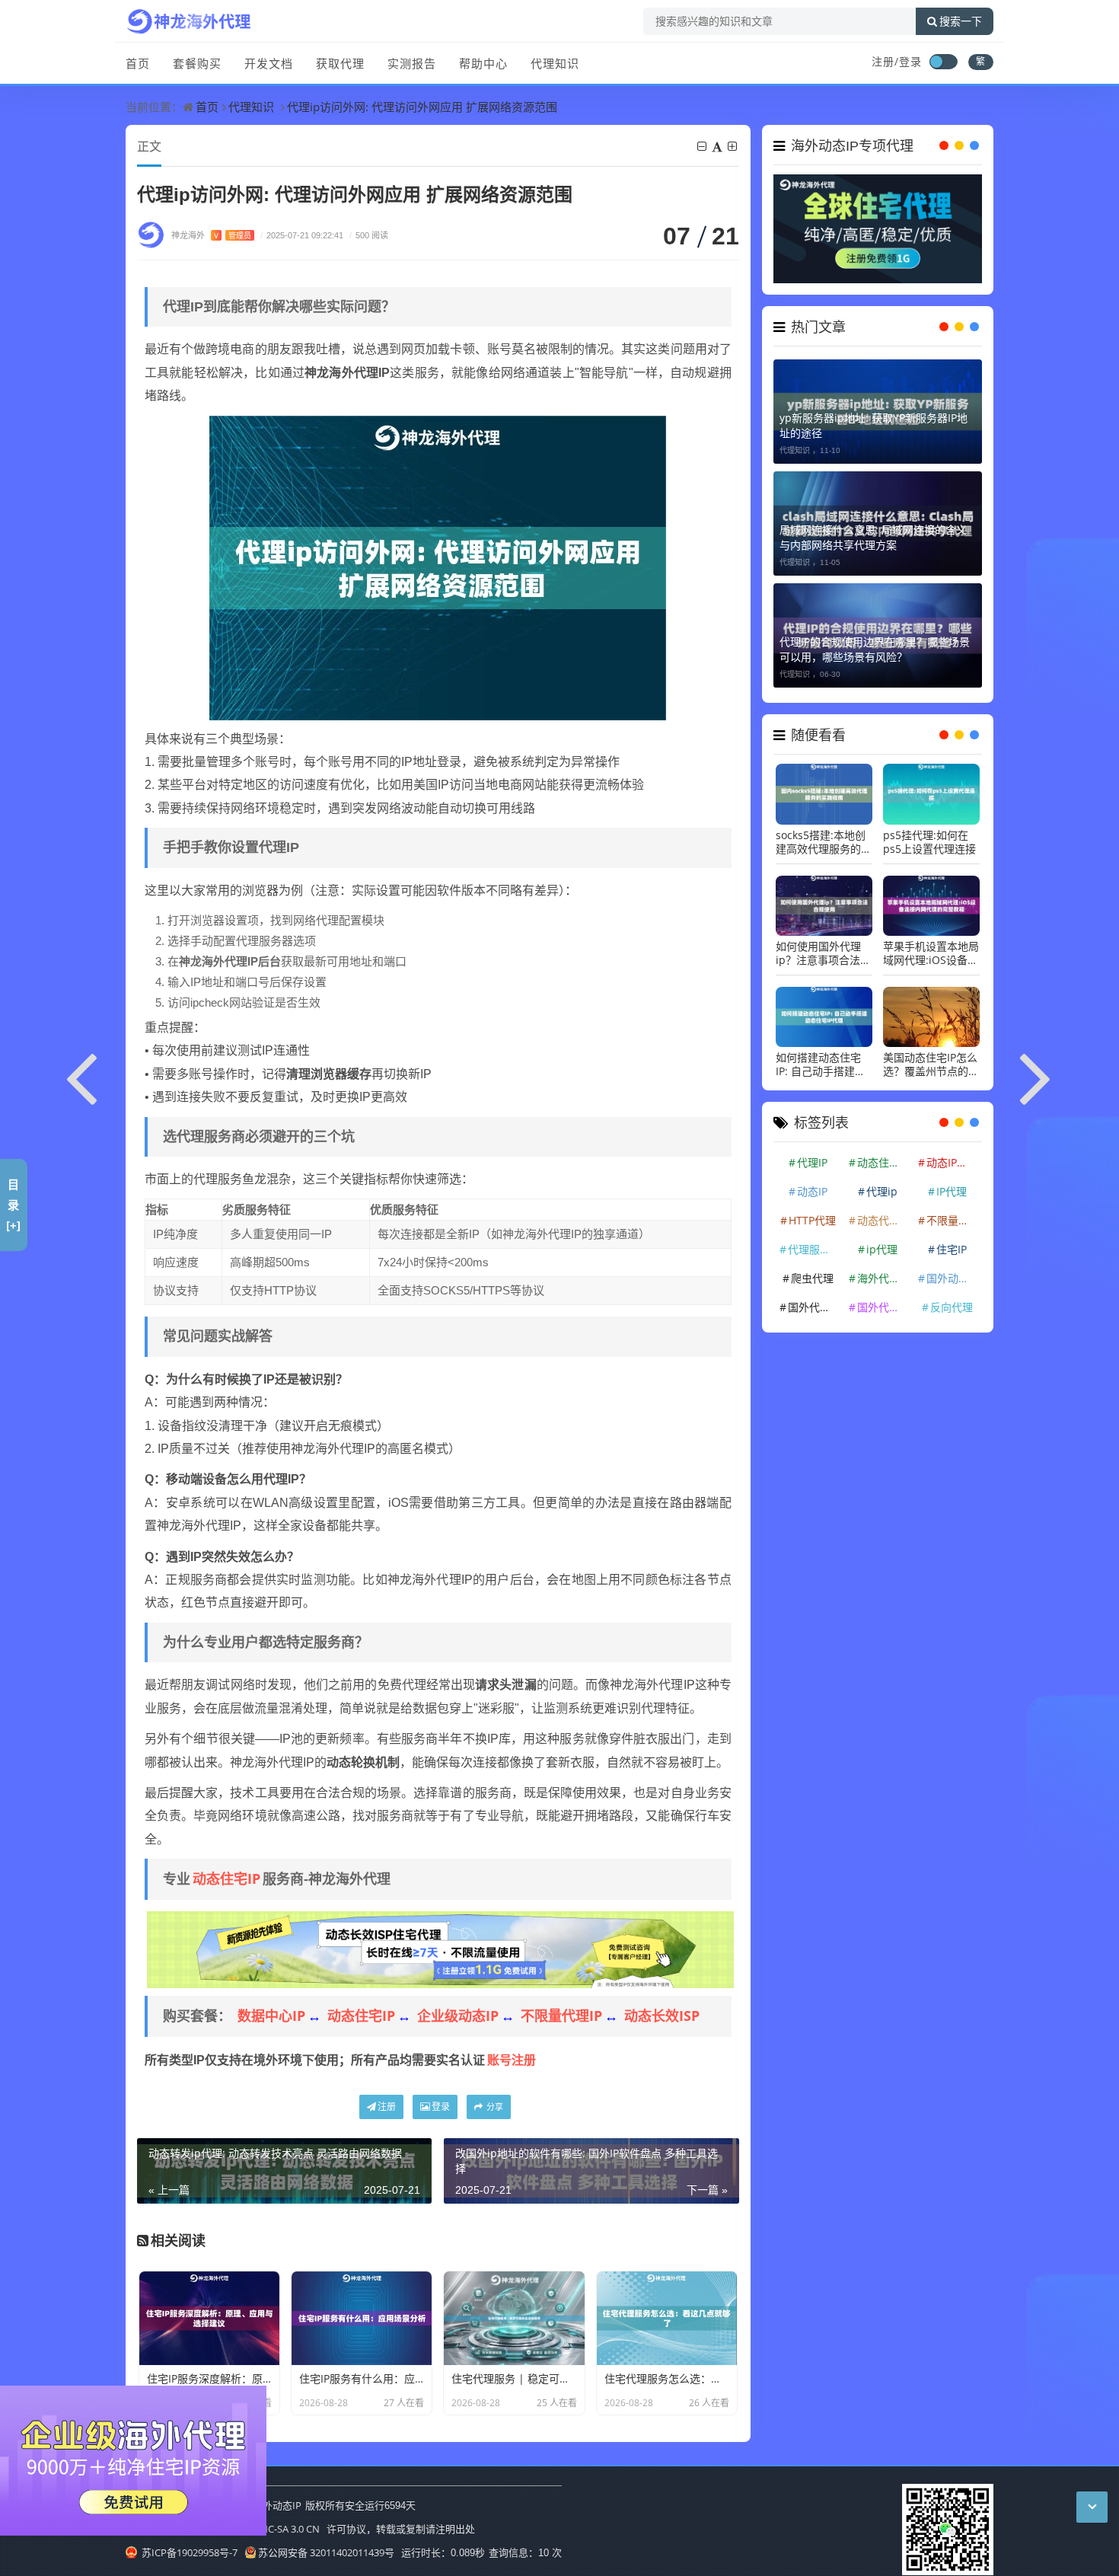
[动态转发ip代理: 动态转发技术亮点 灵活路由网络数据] (82, 1076)
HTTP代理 (812, 1220)
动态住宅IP (226, 1879)
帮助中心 (483, 63)
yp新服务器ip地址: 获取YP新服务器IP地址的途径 (874, 425)
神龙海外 (211, 235)
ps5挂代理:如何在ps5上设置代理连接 (929, 842)
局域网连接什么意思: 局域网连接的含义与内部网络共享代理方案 (873, 537)
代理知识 (555, 63)
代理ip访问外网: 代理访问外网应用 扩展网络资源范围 (422, 107)
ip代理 (882, 1249)
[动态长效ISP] (440, 1949)
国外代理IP (814, 1307)
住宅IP (952, 1249)
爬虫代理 (812, 1278)
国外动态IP (952, 1278)
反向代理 (952, 1307)
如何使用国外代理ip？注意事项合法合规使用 (823, 953)
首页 (138, 63)
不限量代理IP (561, 2016)
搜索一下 (961, 21)
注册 (387, 2107)
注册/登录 (897, 61)
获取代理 (340, 63)
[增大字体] (733, 146)
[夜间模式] (943, 62)
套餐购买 (197, 63)
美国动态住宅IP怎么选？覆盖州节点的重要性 (931, 1065)
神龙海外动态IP (267, 2505)
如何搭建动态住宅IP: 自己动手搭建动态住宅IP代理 (821, 1065)
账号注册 (512, 2060)
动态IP (812, 1191)
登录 (441, 2107)
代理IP (812, 1162)
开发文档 (269, 63)
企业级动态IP (458, 2016)
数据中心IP (271, 2016)
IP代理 (952, 1191)
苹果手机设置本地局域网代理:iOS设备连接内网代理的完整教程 (931, 953)
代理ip (882, 1191)
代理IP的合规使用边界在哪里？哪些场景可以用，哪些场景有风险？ (875, 649)
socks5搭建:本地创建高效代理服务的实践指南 (824, 842)
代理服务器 (815, 1249)
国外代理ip (883, 1307)
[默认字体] (718, 146)
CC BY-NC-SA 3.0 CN (276, 2529)
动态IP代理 (952, 1162)
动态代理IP (883, 1220)
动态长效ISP (662, 2016)
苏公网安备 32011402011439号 (326, 2552)
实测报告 (412, 63)
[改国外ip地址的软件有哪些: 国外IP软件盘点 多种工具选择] (1037, 1076)
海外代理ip (883, 1278)
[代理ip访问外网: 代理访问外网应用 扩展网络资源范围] (438, 567)
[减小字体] (703, 146)
